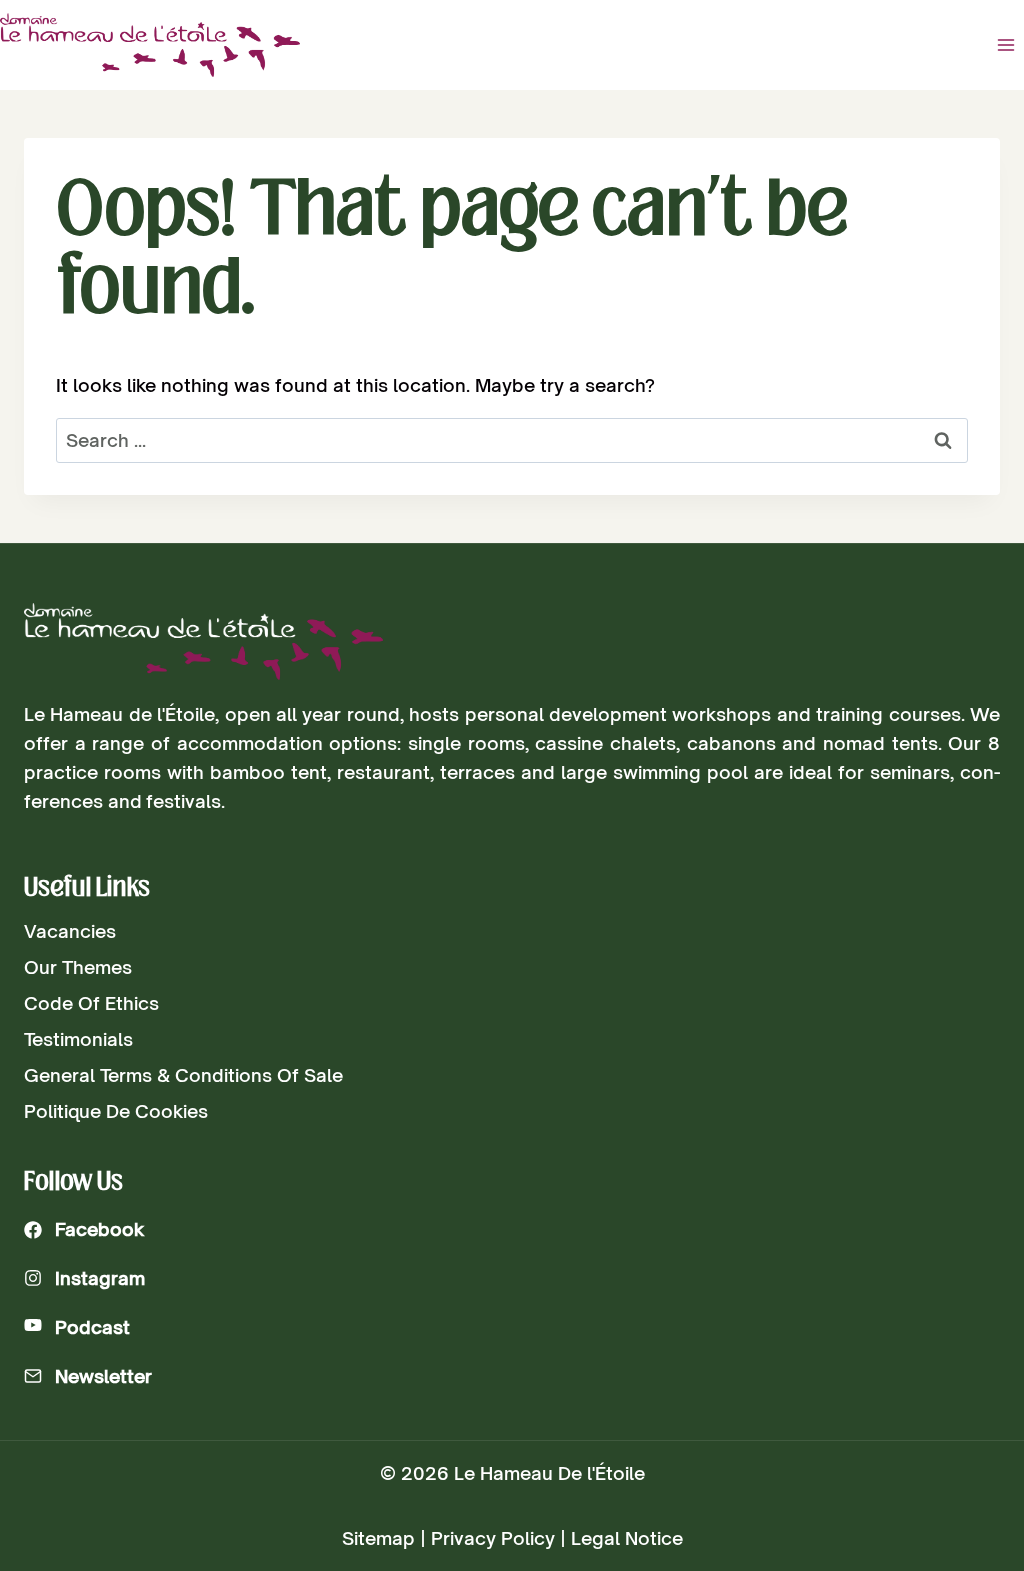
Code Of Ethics (91, 1003)
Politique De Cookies (116, 1111)
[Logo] (203, 641)
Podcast (92, 1327)
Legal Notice (627, 1538)
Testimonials (78, 1039)
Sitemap (378, 1538)
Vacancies (70, 931)
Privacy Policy (493, 1538)
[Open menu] (1005, 44)
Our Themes (78, 967)
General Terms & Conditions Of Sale (183, 1075)
